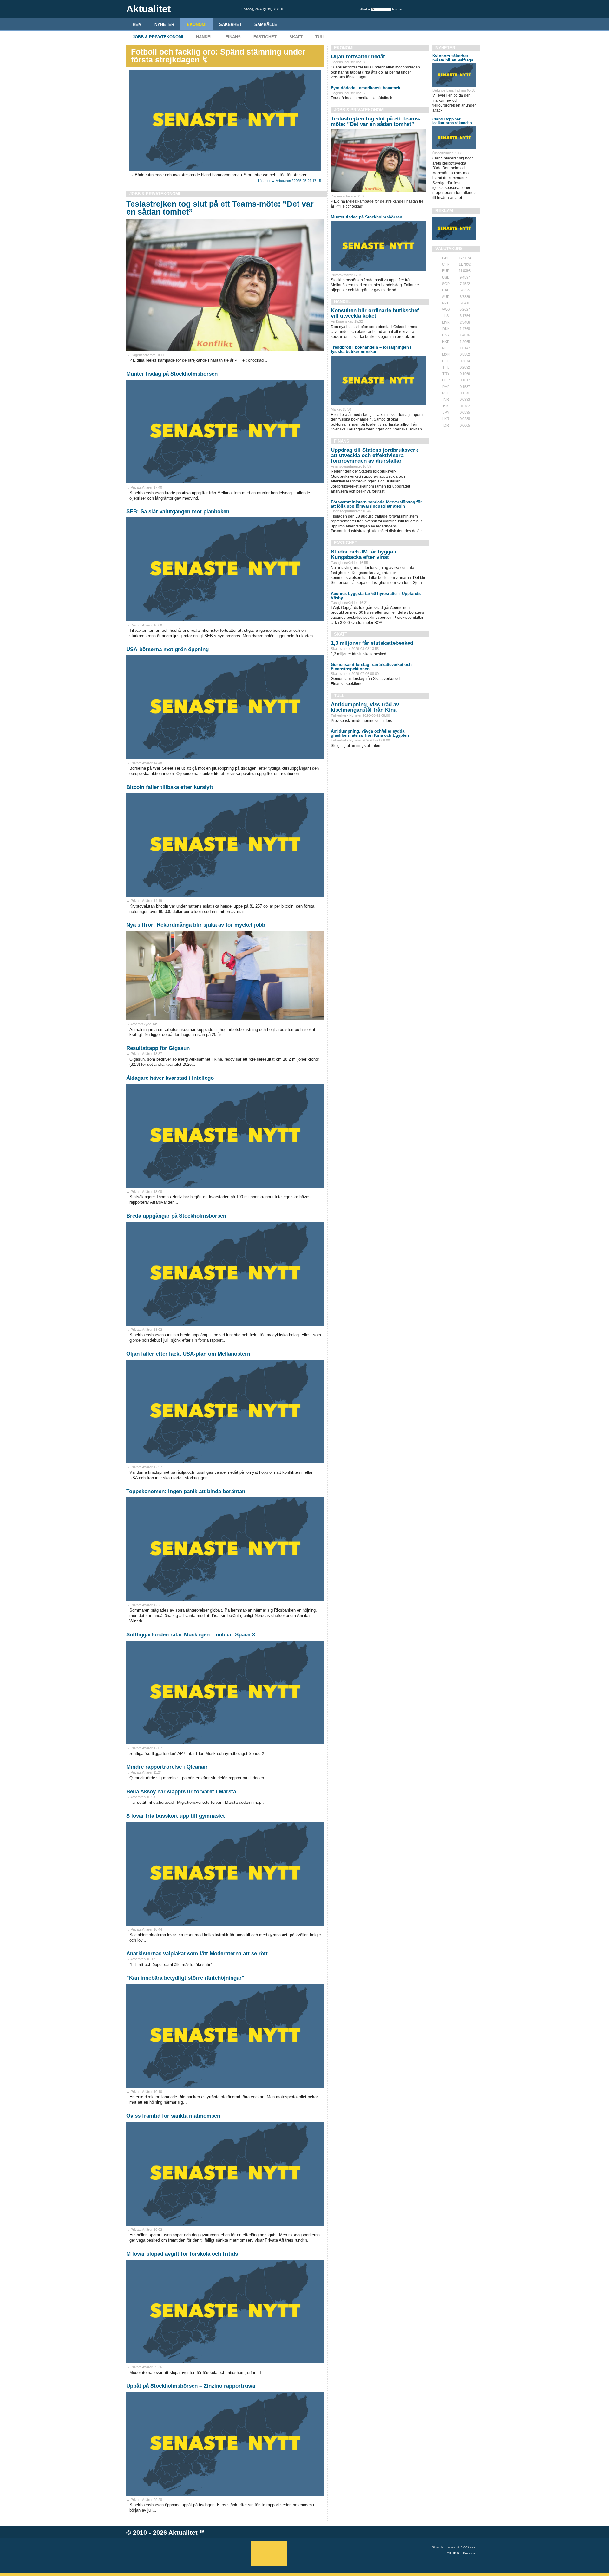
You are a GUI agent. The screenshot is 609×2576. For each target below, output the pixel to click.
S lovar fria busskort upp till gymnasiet (176, 1816)
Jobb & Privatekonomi (158, 37)
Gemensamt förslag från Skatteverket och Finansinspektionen (371, 667)
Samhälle (266, 25)
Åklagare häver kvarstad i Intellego (170, 1078)
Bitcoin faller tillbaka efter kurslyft (170, 787)
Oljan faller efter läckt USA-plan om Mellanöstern (188, 1354)
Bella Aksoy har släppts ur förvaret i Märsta (181, 1792)
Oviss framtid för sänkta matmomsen (173, 2116)
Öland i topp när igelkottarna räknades (452, 121)
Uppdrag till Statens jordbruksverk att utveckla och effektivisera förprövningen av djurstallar (374, 455)
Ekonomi (197, 25)
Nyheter (164, 25)
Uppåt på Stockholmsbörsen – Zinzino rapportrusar (191, 2386)
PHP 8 (454, 2553)
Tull (321, 37)
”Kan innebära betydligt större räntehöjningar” (185, 1978)
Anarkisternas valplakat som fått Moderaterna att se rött (197, 1954)
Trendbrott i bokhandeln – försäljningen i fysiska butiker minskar (371, 349)
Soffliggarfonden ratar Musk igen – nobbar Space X (191, 1635)
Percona (469, 2553)
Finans (233, 37)
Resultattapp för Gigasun (158, 1048)
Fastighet (265, 37)
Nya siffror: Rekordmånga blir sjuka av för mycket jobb (196, 925)
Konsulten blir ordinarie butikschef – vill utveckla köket (377, 313)
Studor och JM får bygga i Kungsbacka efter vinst (363, 554)
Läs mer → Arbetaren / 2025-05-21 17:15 (289, 181)
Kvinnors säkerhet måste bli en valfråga (453, 58)
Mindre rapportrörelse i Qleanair (167, 1767)
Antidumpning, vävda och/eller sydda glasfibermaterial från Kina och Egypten (370, 733)
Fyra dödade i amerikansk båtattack (366, 88)
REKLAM (444, 211)
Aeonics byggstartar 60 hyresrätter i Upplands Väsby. (376, 596)
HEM (137, 25)
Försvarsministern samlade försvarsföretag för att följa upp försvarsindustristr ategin (376, 504)
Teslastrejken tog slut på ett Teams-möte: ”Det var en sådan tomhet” (220, 208)
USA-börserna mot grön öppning (167, 649)
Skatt (296, 37)
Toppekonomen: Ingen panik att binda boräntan (186, 1491)
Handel (204, 37)
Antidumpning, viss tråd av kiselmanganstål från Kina (365, 707)
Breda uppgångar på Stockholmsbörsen (176, 1216)
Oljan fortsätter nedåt (358, 57)
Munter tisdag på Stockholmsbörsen (172, 374)
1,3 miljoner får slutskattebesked (372, 643)
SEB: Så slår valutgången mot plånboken (178, 511)
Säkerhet (230, 25)
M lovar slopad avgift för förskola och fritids (182, 2254)
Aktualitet (183, 2533)
